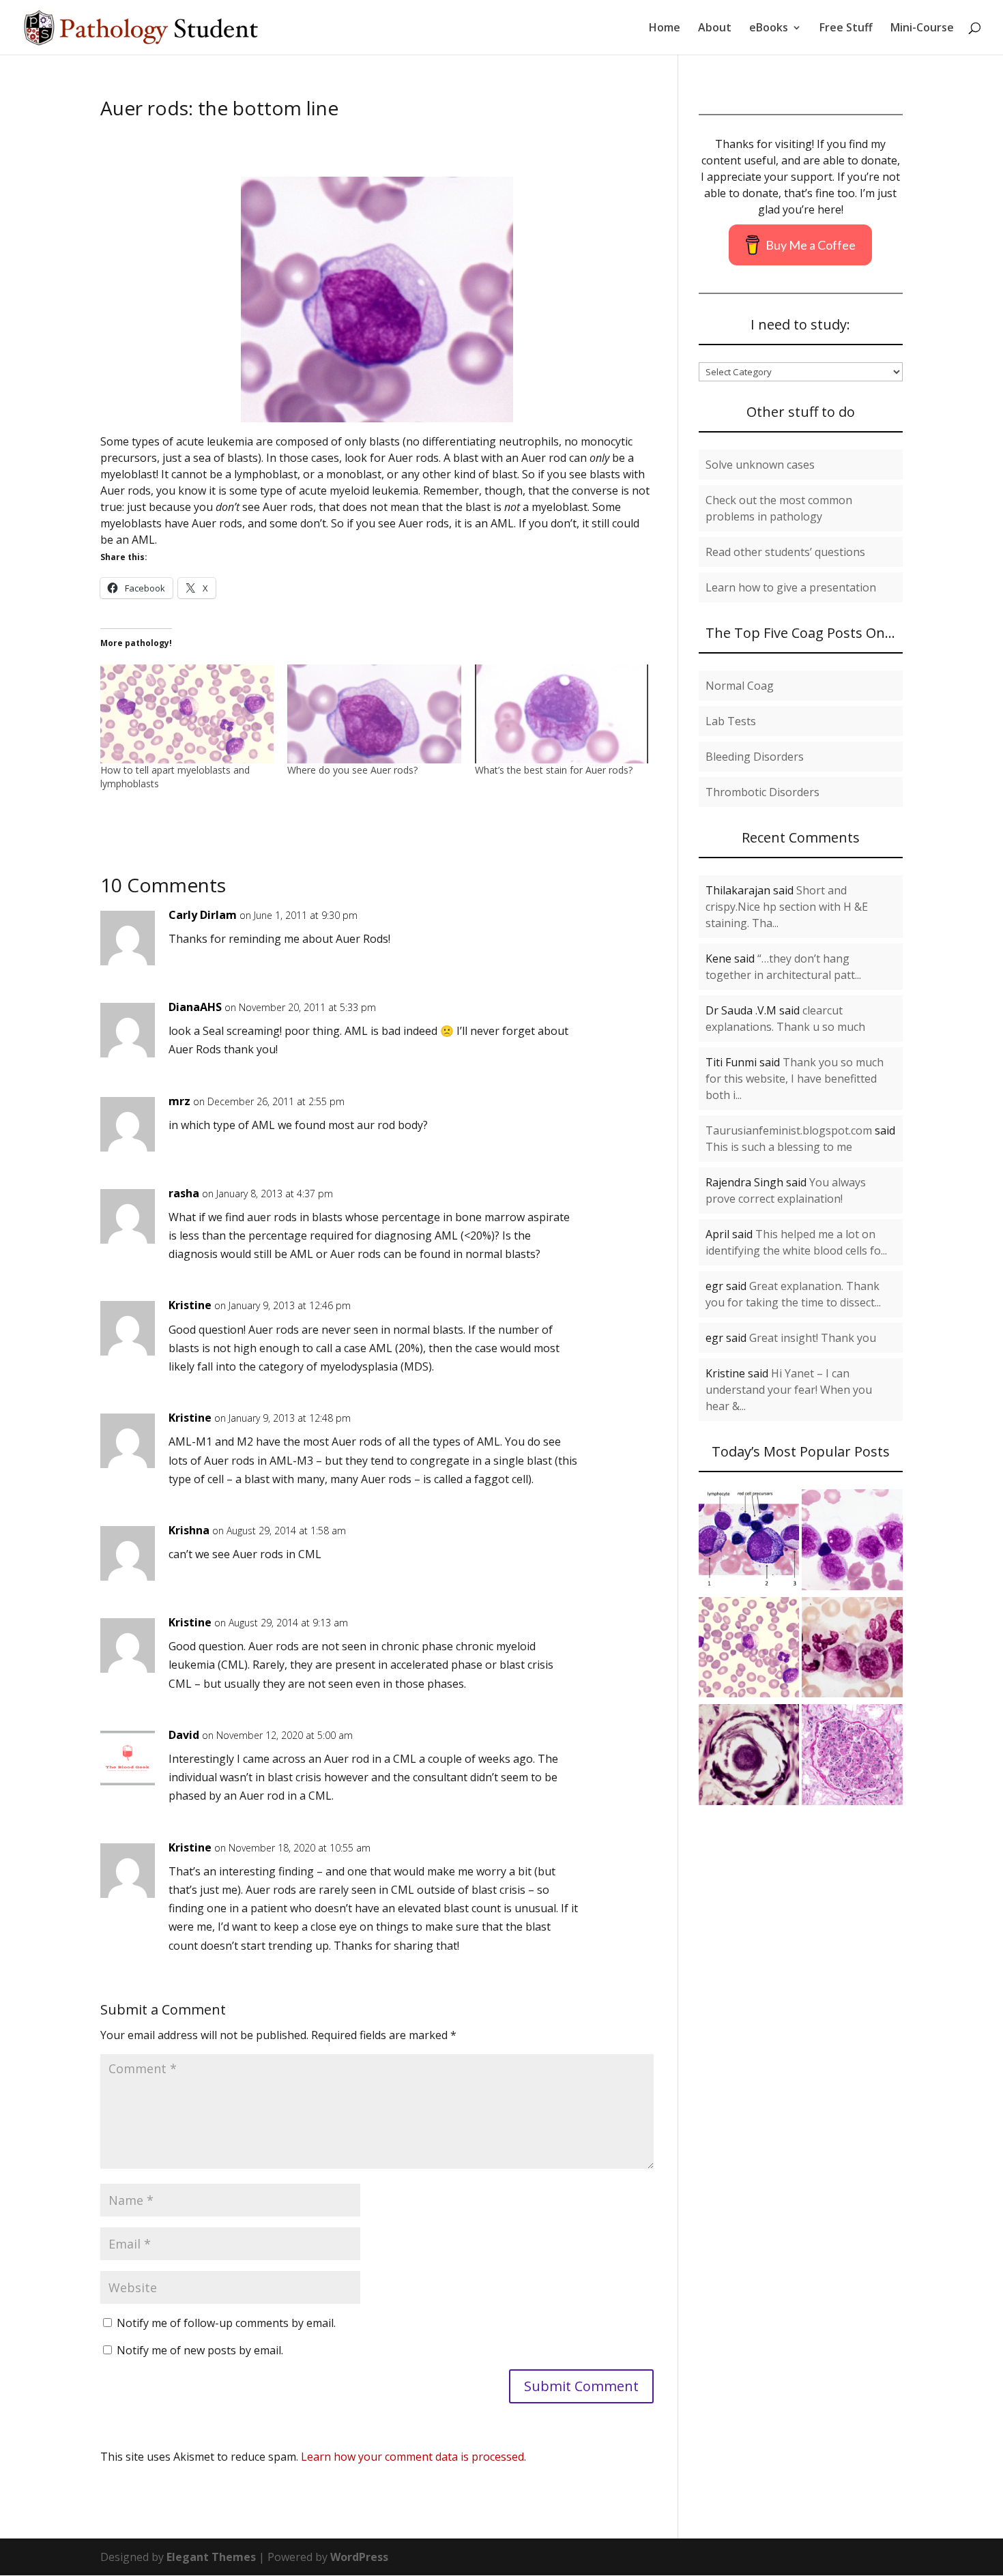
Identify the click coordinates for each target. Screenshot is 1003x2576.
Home (665, 29)
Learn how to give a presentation (791, 587)
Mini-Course (922, 29)
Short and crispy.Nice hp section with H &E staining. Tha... (787, 907)
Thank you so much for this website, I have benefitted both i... (795, 1079)
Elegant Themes (211, 2557)
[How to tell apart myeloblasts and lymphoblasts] (187, 714)
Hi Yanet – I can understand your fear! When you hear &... (789, 1390)
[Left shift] (852, 1650)
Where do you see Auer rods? (352, 770)
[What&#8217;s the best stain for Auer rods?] (562, 714)
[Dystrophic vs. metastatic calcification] (749, 1757)
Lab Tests (731, 721)
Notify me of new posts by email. (200, 2350)
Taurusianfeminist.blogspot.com (789, 1130)
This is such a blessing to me (779, 1147)
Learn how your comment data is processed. (413, 2457)
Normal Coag (740, 686)
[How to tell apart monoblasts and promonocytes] (852, 1542)
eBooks (769, 29)
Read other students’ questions (785, 552)
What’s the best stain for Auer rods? (554, 770)
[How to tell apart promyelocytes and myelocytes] (749, 1542)
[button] (377, 299)
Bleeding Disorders (755, 757)
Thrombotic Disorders (762, 792)
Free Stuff (846, 29)
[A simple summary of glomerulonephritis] (852, 1757)
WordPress (359, 2557)
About (715, 29)
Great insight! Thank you (813, 1338)
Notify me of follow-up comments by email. (226, 2323)
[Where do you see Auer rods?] (374, 714)
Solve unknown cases (760, 465)
